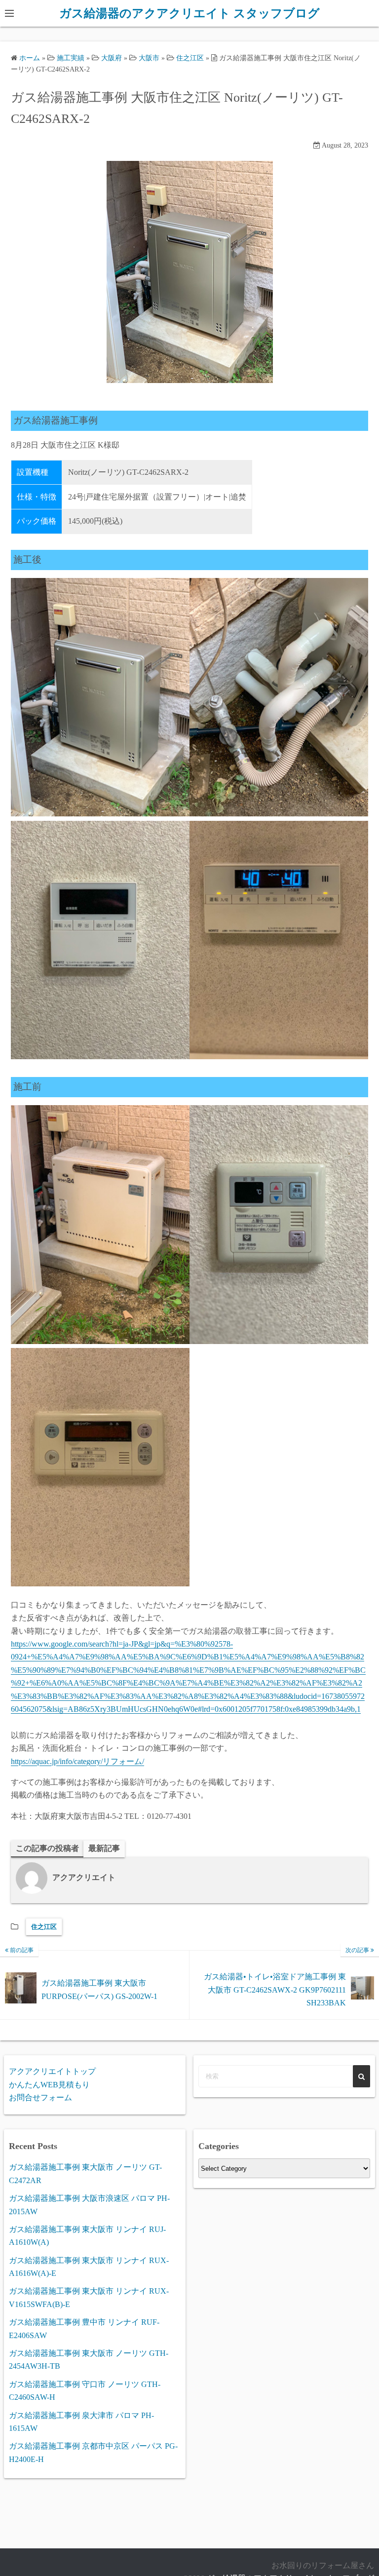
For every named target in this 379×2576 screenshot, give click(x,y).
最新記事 (104, 1848)
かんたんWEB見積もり (49, 2085)
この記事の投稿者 (47, 1848)
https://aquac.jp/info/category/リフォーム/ (77, 1761)
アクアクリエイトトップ (52, 2071)
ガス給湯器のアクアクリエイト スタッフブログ (189, 13)
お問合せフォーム (40, 2097)
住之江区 (44, 1927)
